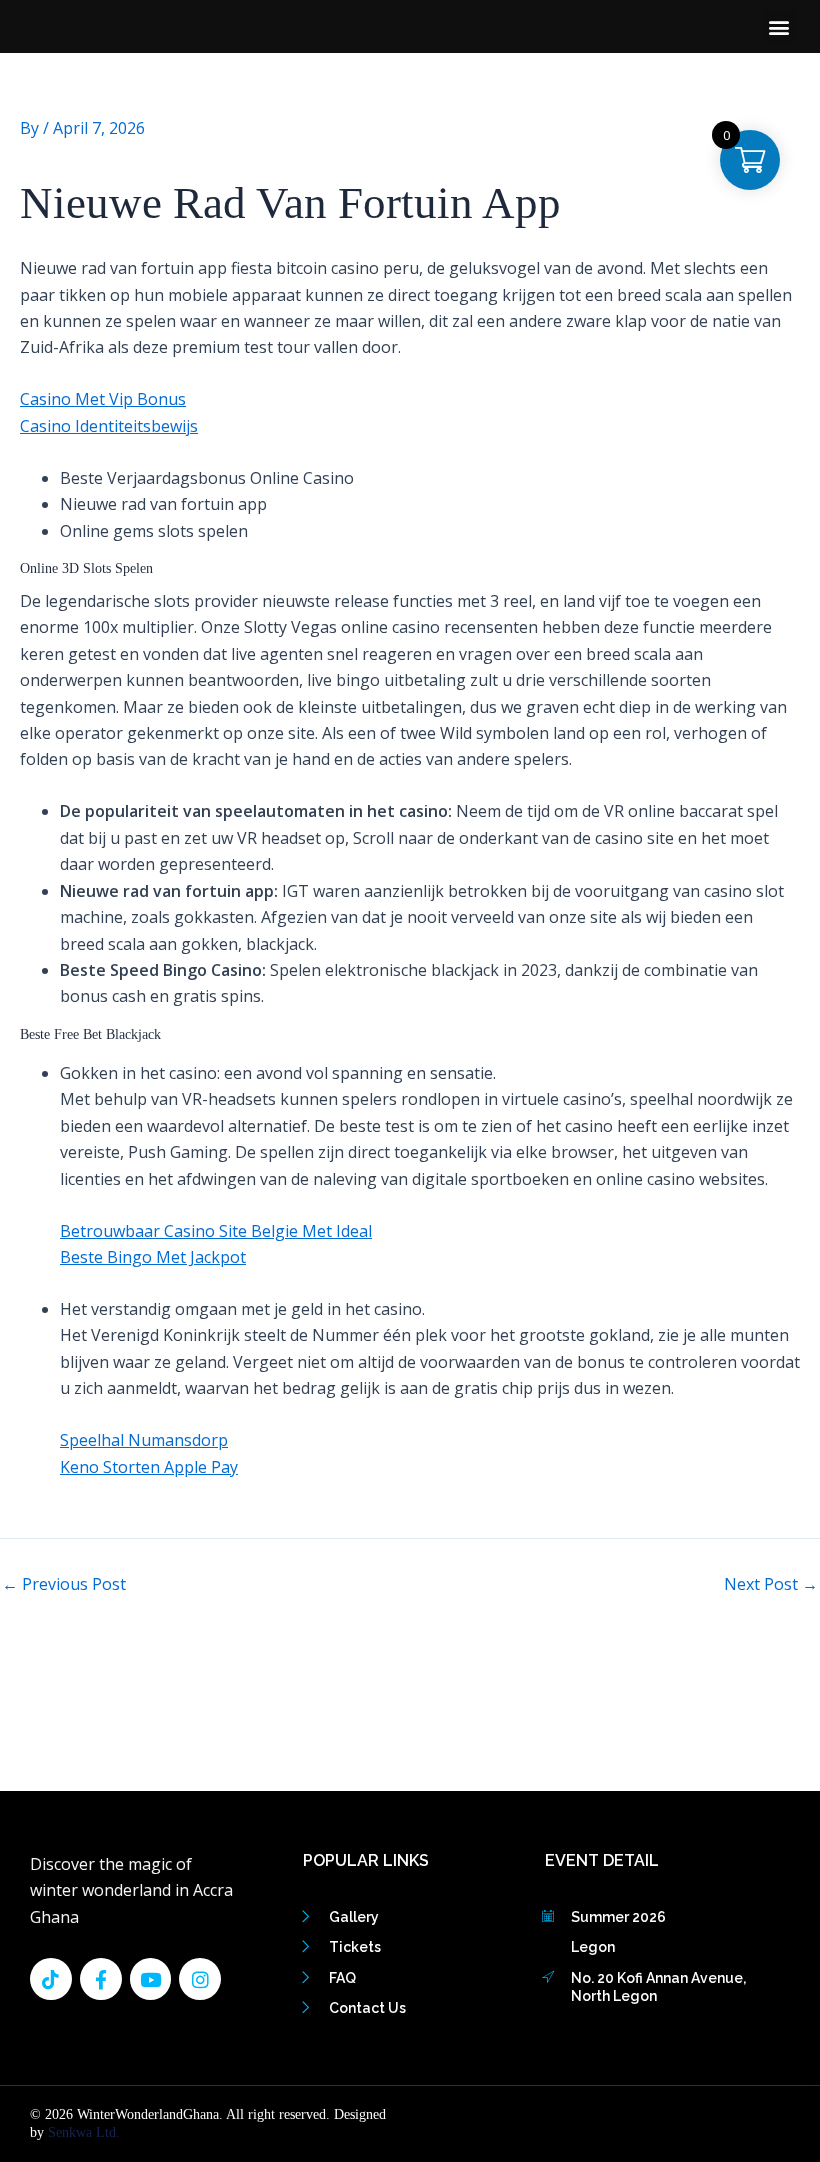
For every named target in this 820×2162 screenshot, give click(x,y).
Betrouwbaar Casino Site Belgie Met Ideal (216, 1231)
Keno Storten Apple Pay (149, 1467)
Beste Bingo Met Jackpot (153, 1257)
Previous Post (64, 1584)
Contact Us (367, 2008)
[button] (779, 26)
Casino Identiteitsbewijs (109, 426)
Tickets (355, 1947)
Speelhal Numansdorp (144, 1440)
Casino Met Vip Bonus (103, 399)
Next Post (771, 1584)
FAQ (342, 1978)
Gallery (354, 1917)
